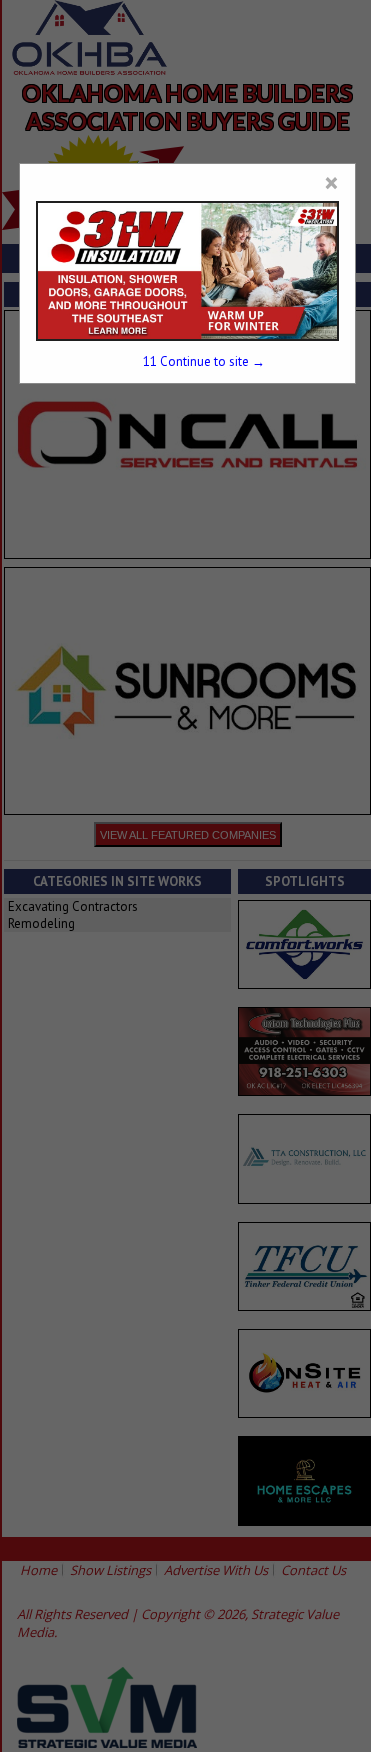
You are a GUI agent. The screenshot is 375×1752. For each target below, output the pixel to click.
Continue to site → (204, 361)
